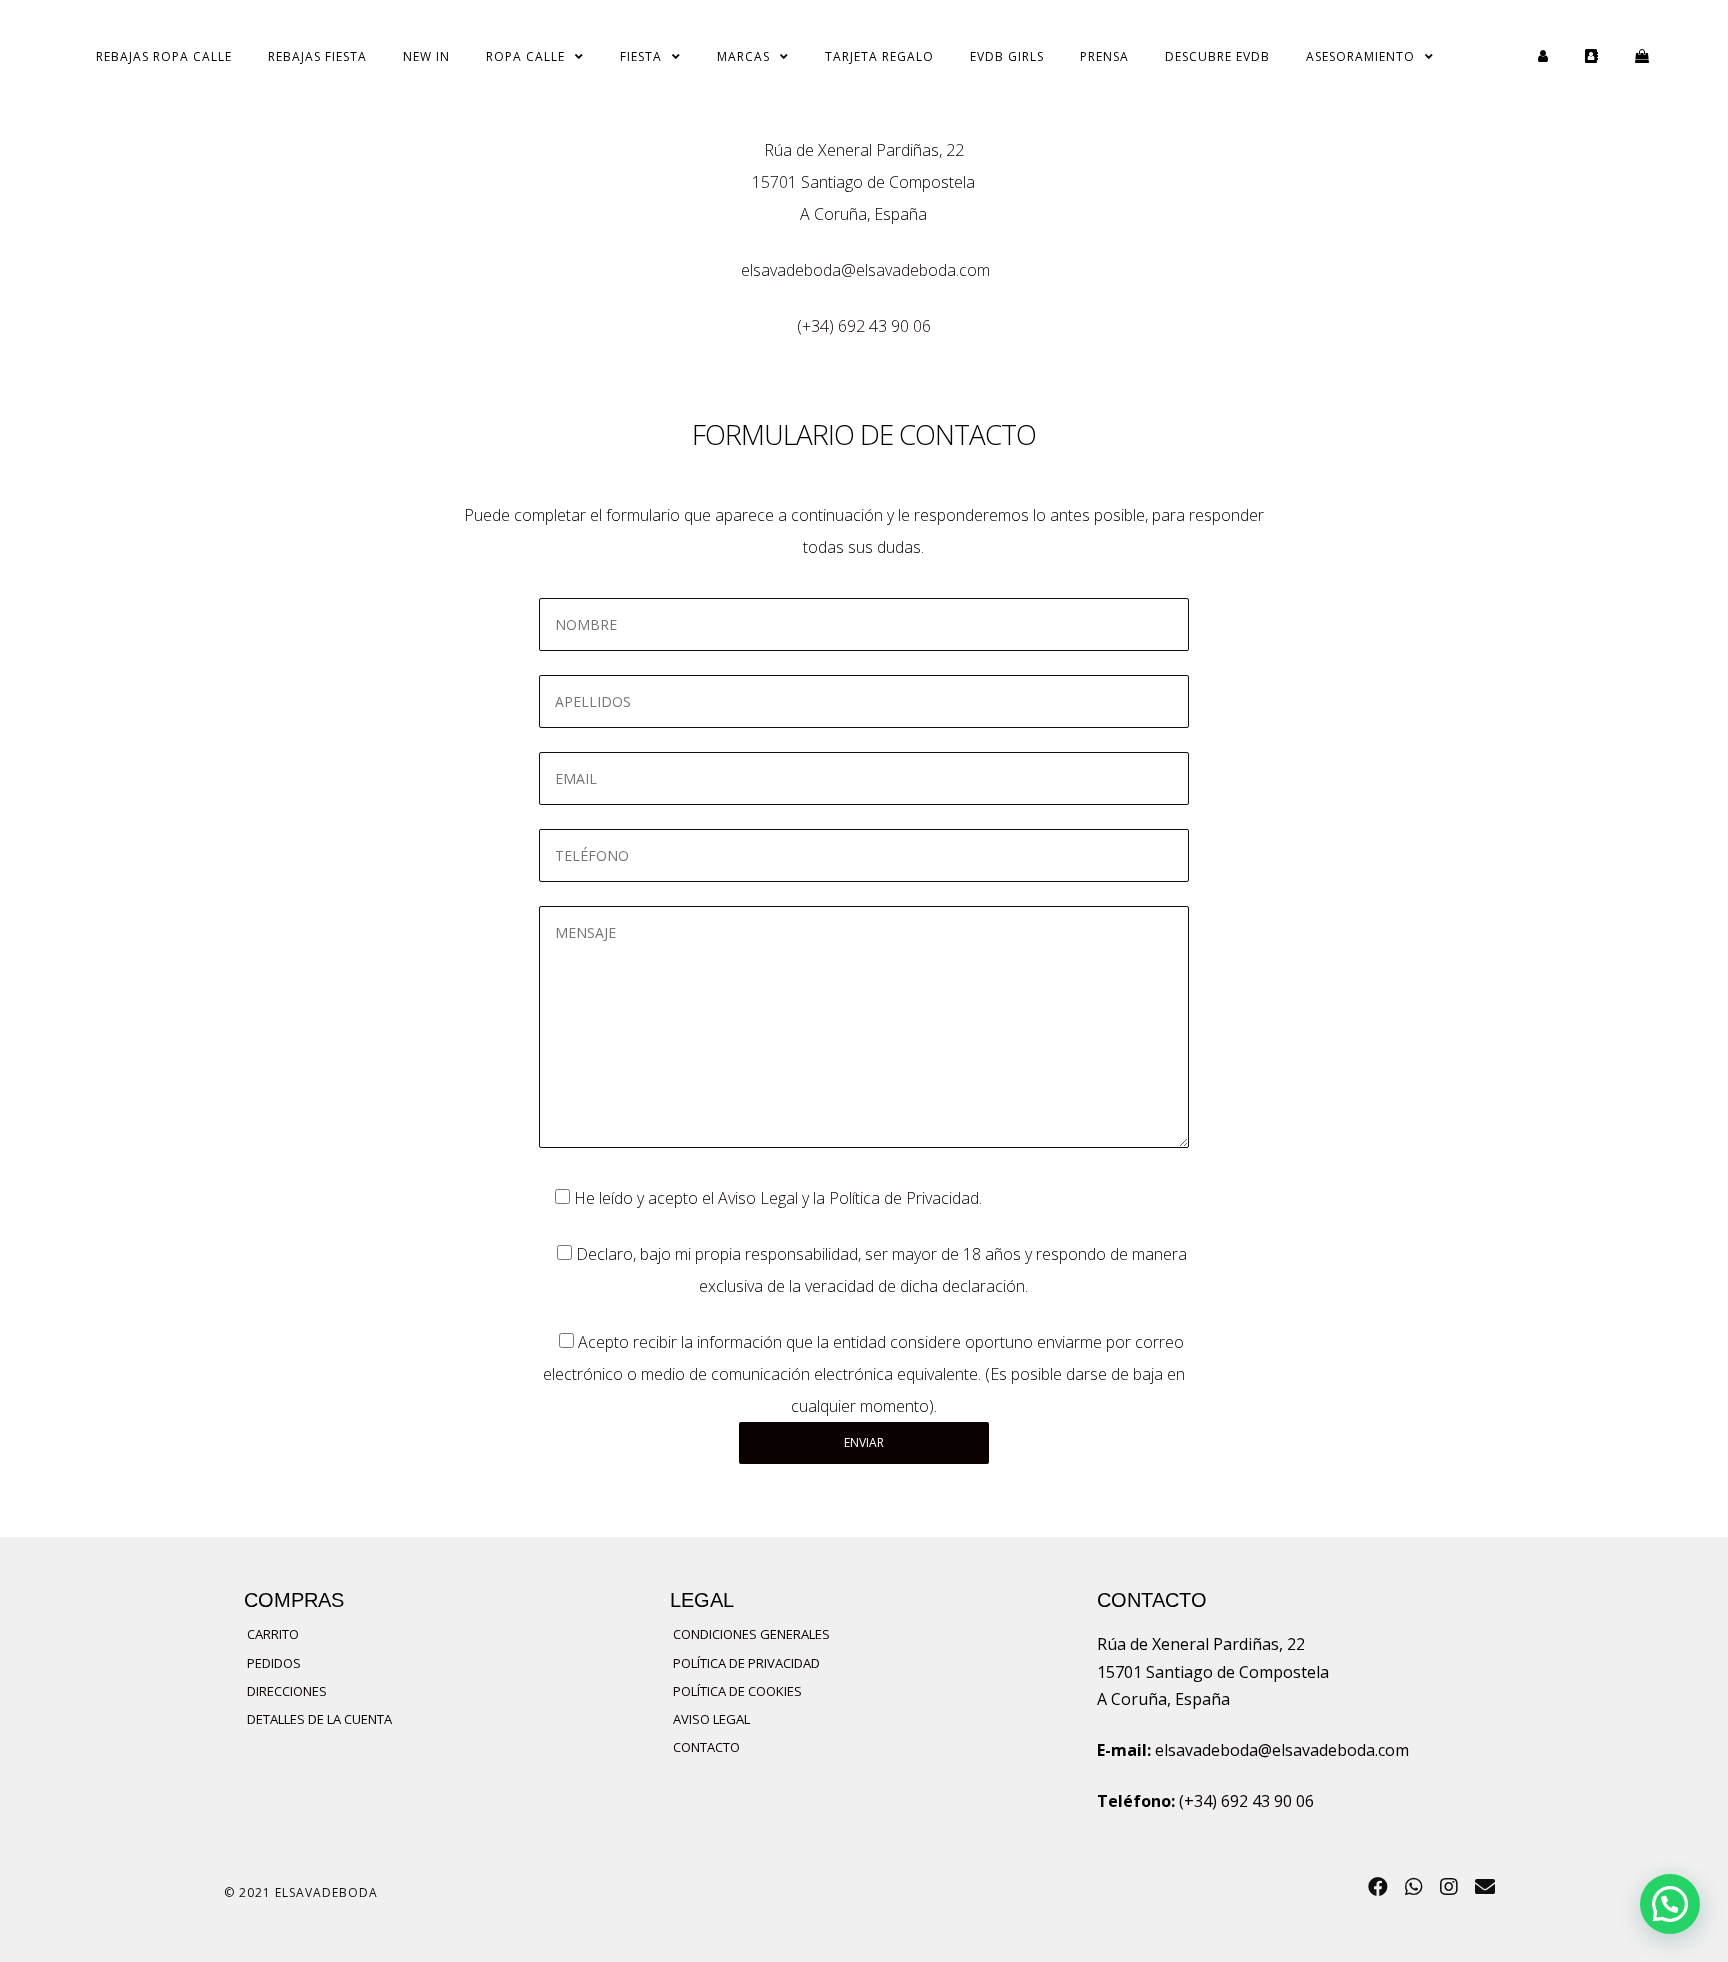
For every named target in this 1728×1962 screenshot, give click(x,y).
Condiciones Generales (751, 1634)
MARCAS (743, 56)
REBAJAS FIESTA (317, 56)
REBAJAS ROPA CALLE (164, 56)
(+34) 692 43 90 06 (864, 326)
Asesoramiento (1360, 56)
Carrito (273, 1634)
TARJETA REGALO (879, 56)
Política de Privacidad (904, 1198)
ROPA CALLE (525, 56)
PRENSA (1104, 56)
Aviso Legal (758, 1198)
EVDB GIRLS (1007, 56)
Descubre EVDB (1217, 56)
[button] (1670, 1904)
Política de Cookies (737, 1691)
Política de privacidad (746, 1663)
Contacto (706, 1747)
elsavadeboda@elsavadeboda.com (865, 270)
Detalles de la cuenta (319, 1719)
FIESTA (641, 56)
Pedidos (274, 1663)
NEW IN (426, 56)
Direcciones (287, 1691)
